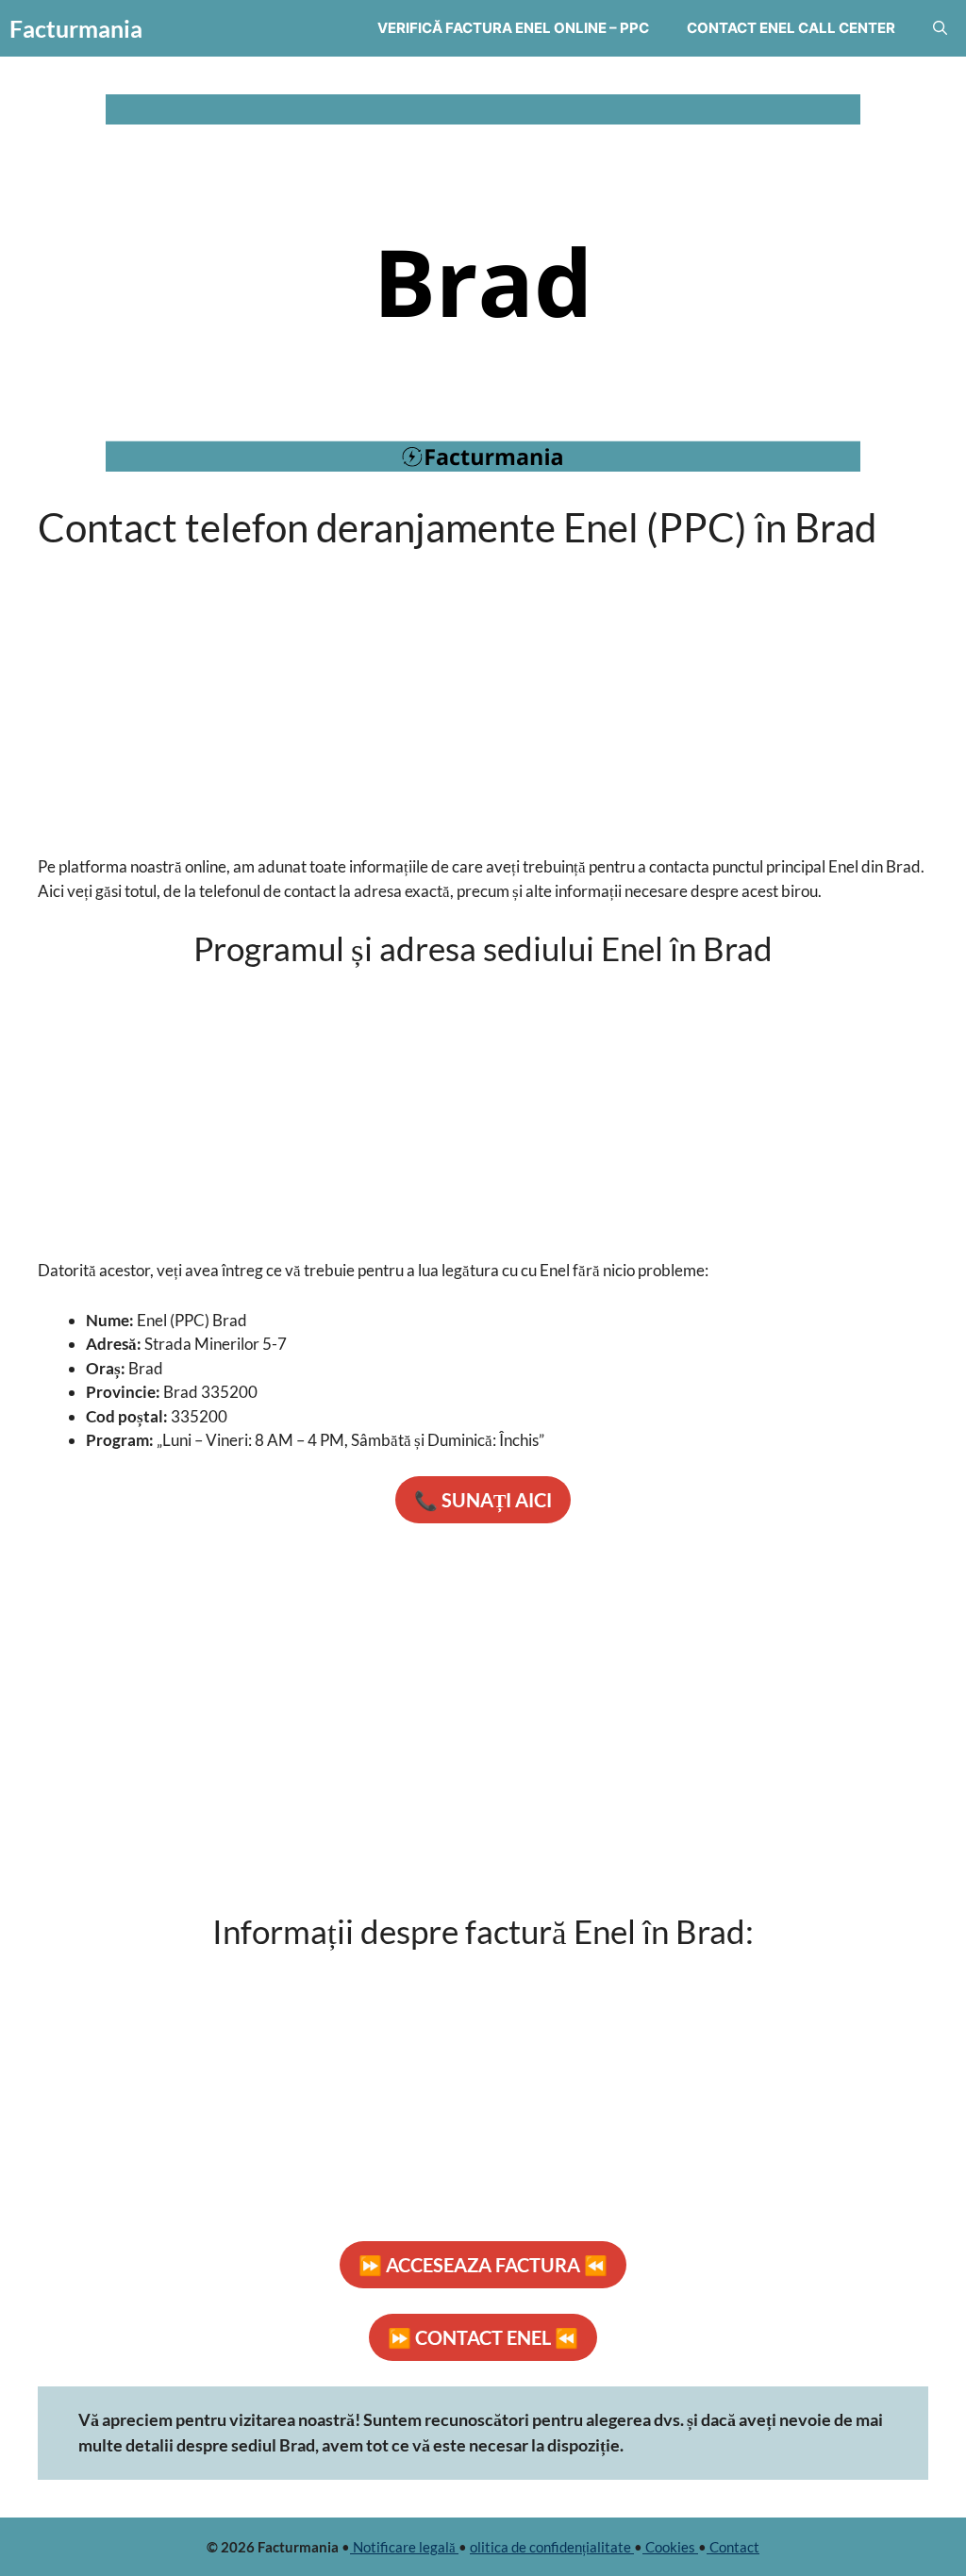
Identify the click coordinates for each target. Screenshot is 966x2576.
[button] (940, 28)
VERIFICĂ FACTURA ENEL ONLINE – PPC (513, 28)
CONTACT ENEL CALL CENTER (791, 28)
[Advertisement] (483, 690)
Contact (733, 2547)
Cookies (670, 2547)
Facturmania (76, 28)
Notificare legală (404, 2547)
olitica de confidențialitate (552, 2547)
